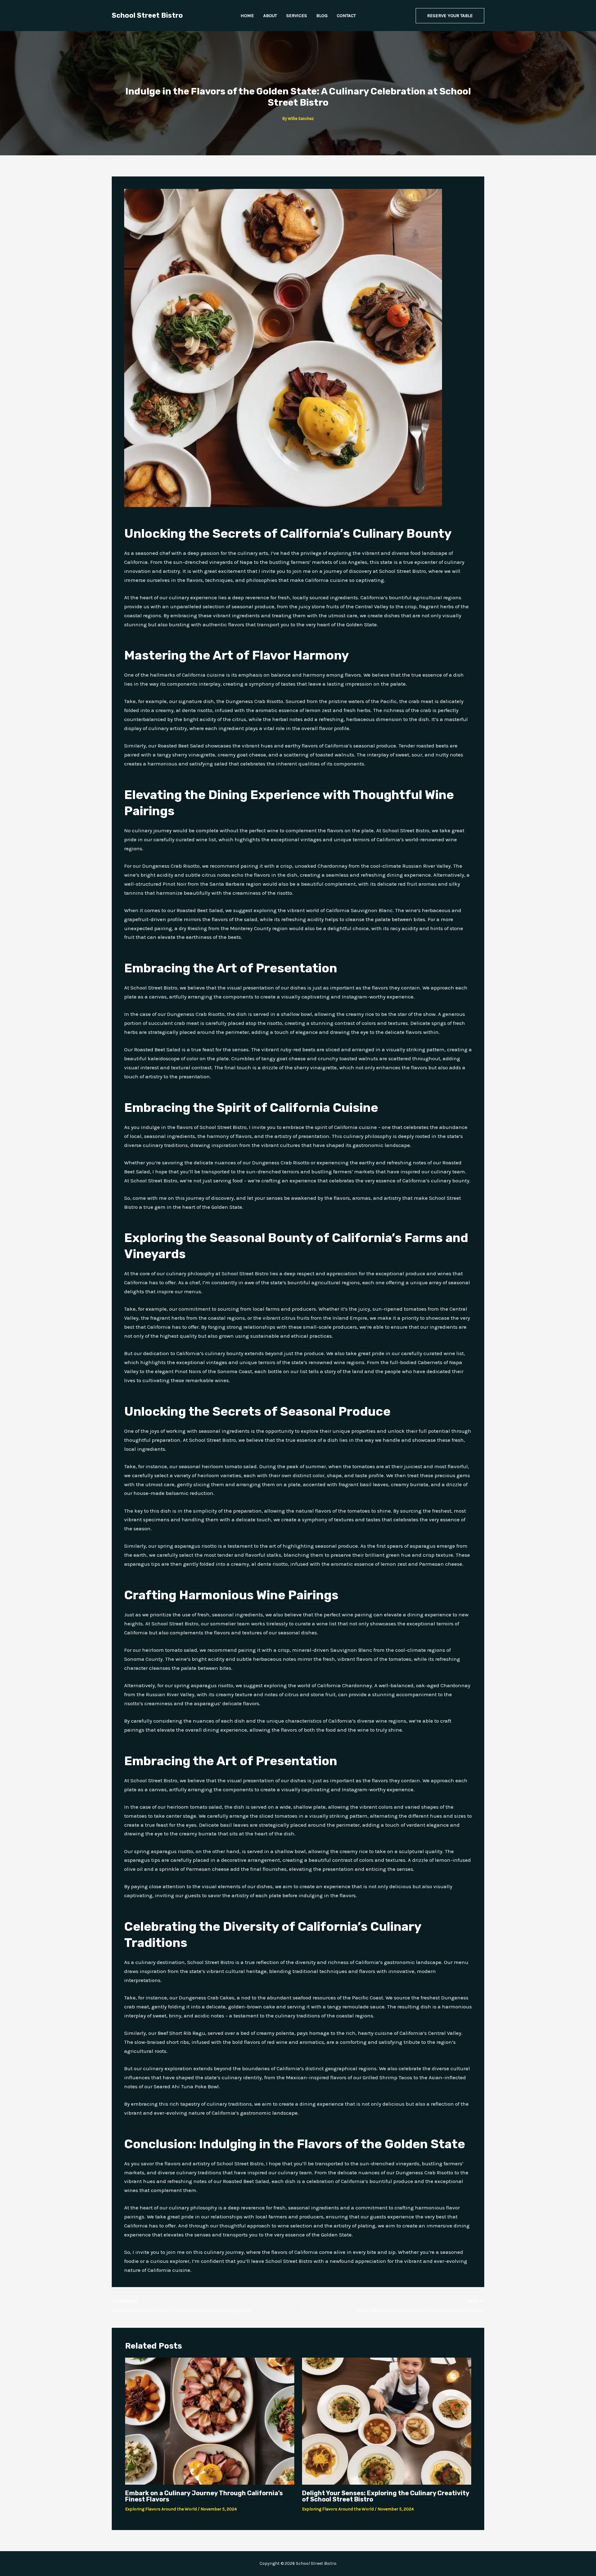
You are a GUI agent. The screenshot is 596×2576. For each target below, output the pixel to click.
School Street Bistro (147, 15)
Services (297, 16)
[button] (450, 16)
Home (247, 16)
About (270, 16)
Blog (322, 16)
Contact (346, 16)
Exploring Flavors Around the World (161, 2509)
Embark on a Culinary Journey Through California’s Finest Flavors (204, 2496)
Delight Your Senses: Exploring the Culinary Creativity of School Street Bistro (386, 2496)
